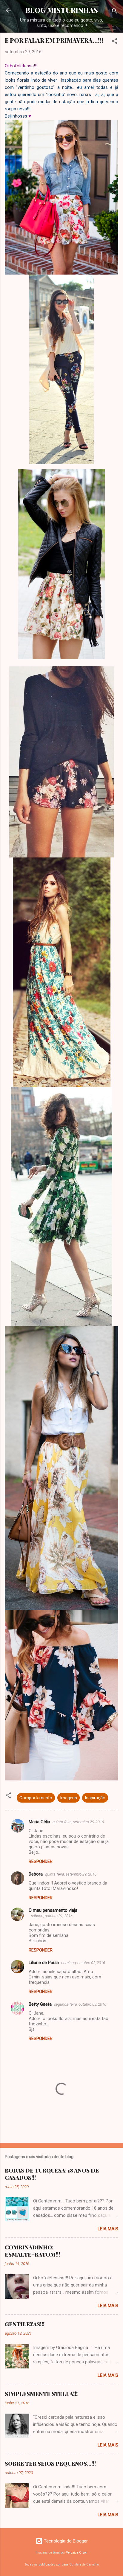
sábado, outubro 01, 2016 (52, 1916)
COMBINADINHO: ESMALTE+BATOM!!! (32, 2251)
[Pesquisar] (115, 12)
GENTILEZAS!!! (25, 2324)
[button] (115, 42)
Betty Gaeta (40, 2004)
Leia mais (108, 2229)
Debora (36, 1874)
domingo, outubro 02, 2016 (83, 1963)
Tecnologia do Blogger (65, 2541)
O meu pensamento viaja (53, 1910)
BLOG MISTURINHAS (62, 10)
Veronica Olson (77, 2553)
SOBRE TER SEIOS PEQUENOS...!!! (50, 2464)
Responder (41, 1861)
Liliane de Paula (44, 1963)
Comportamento (36, 1798)
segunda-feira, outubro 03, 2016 (80, 2004)
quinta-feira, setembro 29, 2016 (78, 1822)
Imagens (69, 1798)
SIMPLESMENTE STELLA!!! (41, 2394)
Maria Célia (39, 1822)
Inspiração (95, 1798)
